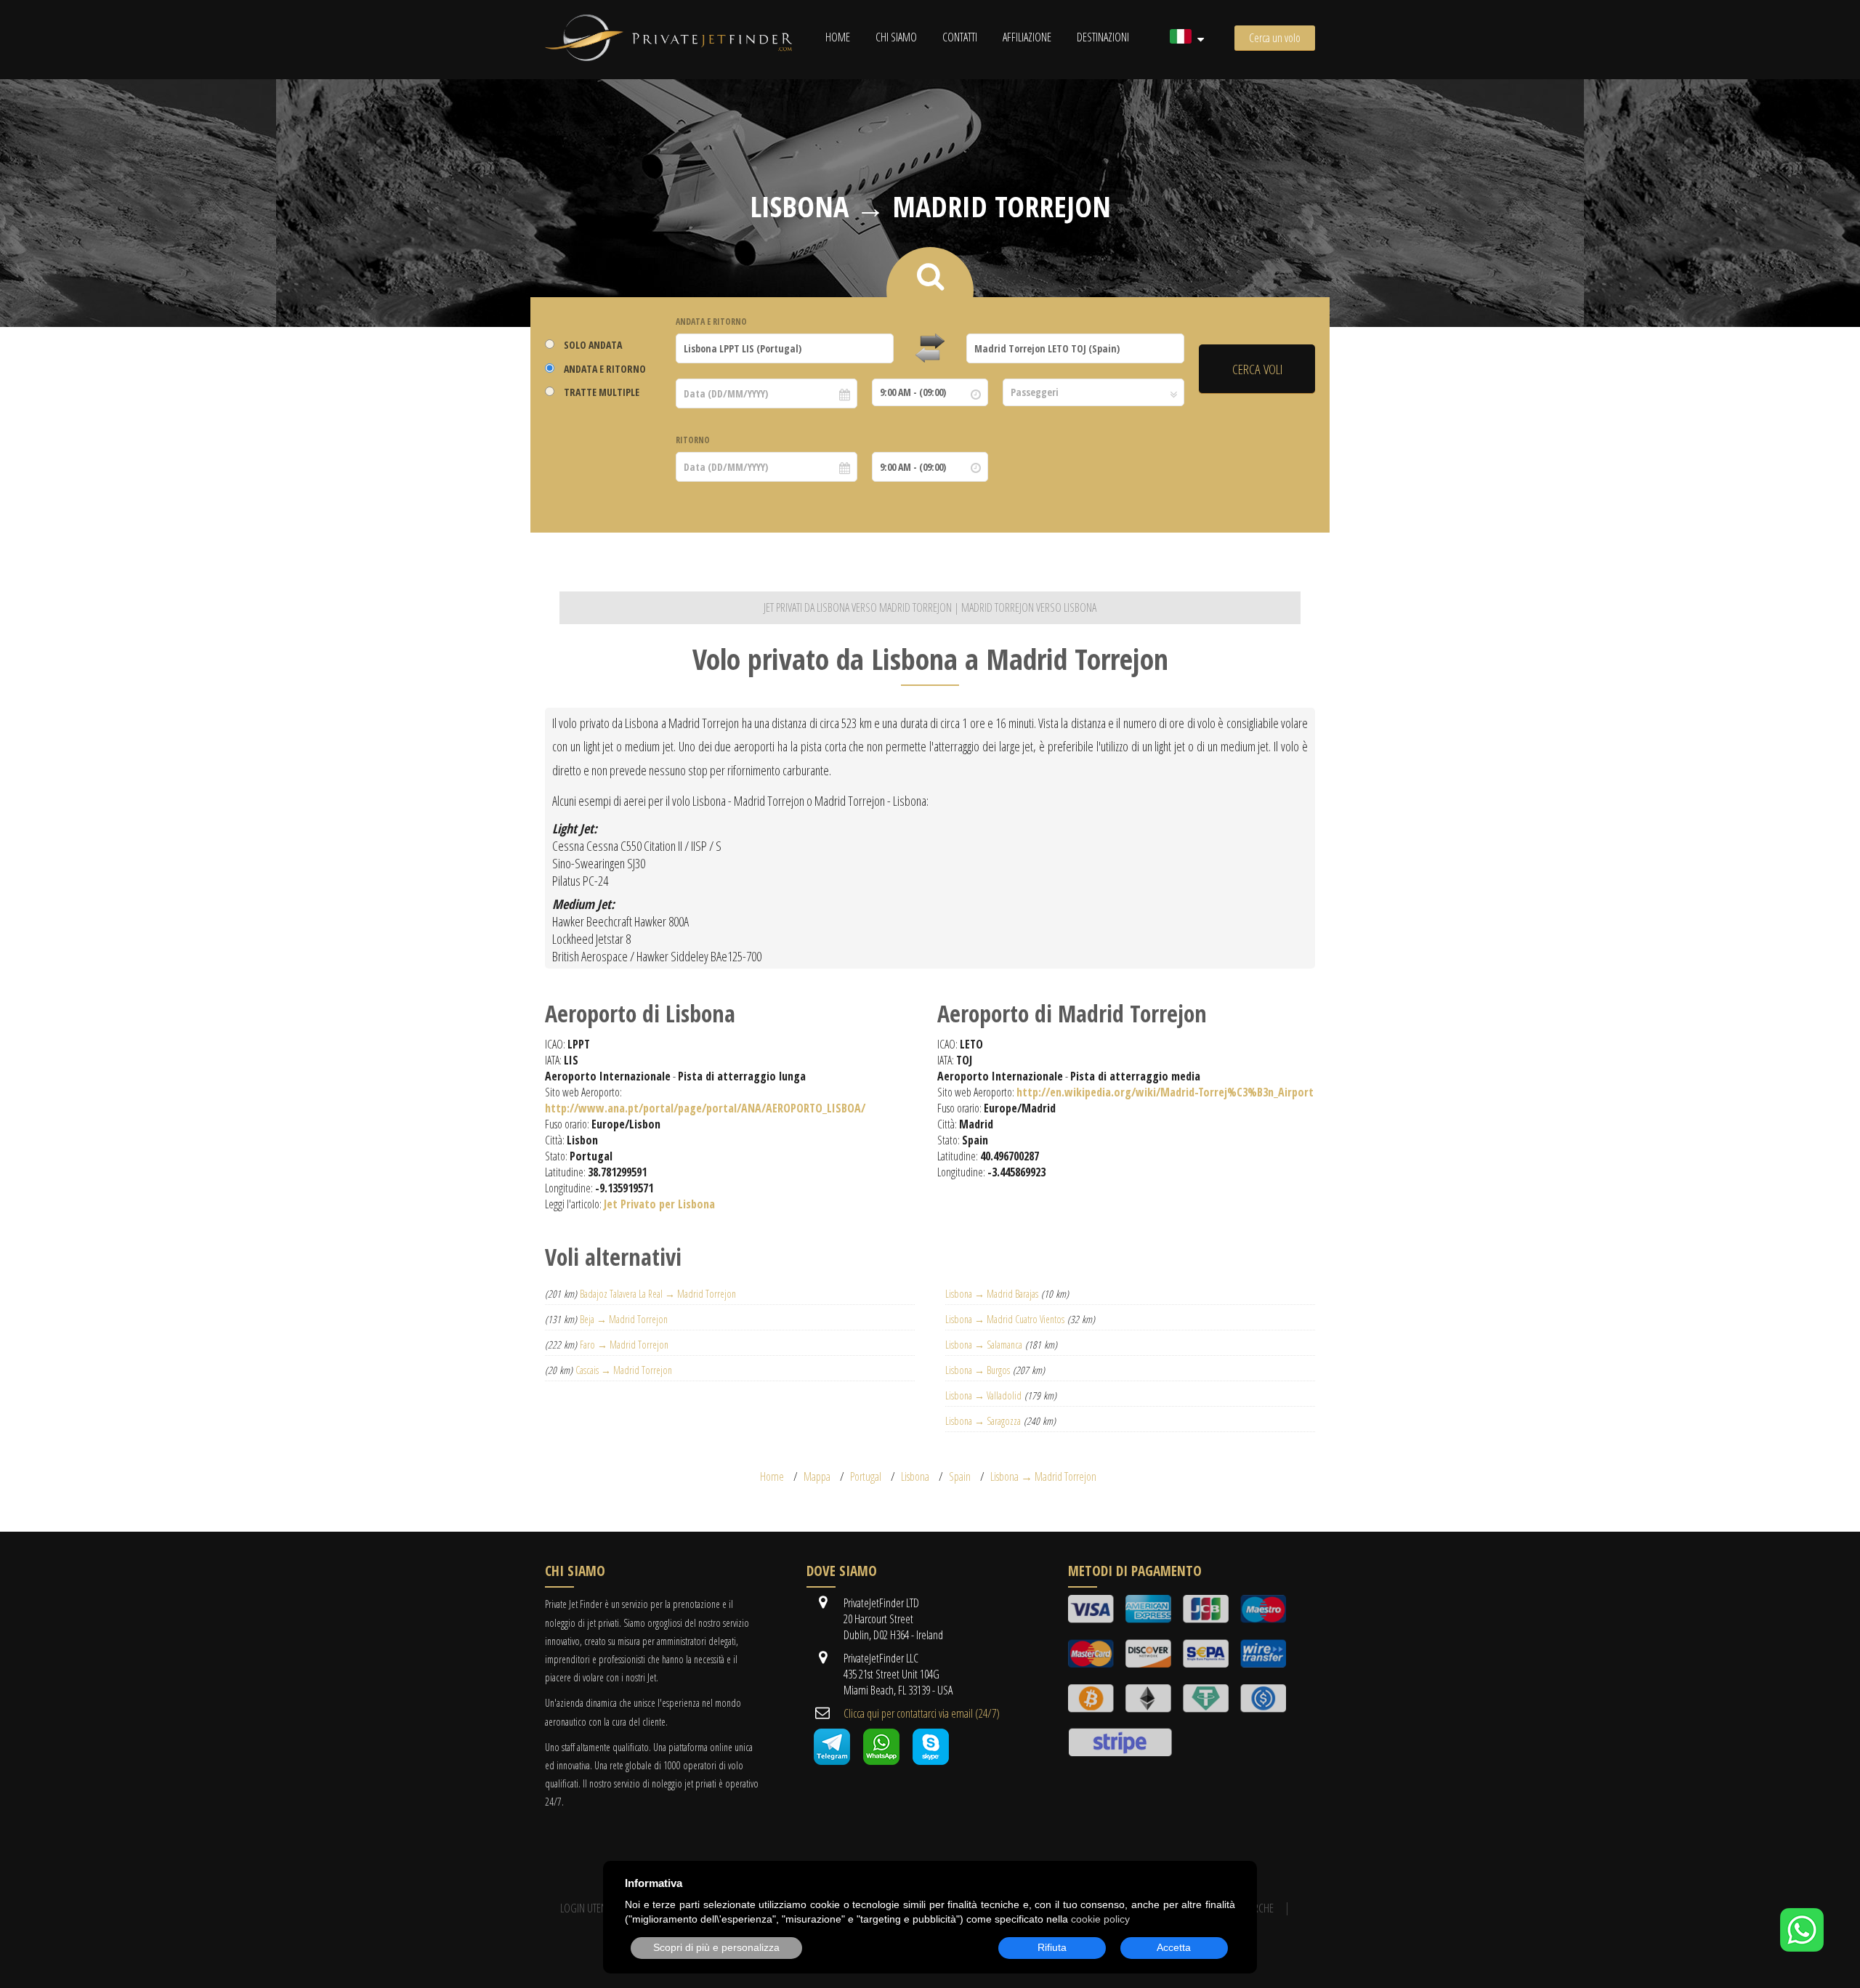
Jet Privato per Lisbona (659, 1204)
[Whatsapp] (881, 1761)
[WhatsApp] (1802, 1947)
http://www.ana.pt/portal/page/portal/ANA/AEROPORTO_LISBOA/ (705, 1108)
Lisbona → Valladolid (983, 1395)
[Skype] (931, 1761)
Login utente (587, 1908)
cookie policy (1100, 1919)
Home (838, 37)
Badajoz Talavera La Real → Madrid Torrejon (658, 1294)
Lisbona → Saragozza (983, 1421)
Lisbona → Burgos (978, 1370)
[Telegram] (832, 1761)
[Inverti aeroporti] (930, 349)
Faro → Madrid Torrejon (624, 1345)
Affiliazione (1027, 37)
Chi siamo (896, 37)
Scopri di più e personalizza (716, 1947)
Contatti (960, 37)
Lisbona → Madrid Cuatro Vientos (1005, 1319)
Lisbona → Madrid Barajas (992, 1294)
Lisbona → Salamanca (984, 1345)
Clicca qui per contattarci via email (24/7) (922, 1713)
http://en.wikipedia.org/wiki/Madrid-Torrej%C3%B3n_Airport (1165, 1092)
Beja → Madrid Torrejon (624, 1319)
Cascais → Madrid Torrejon (624, 1370)
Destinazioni (1103, 37)
